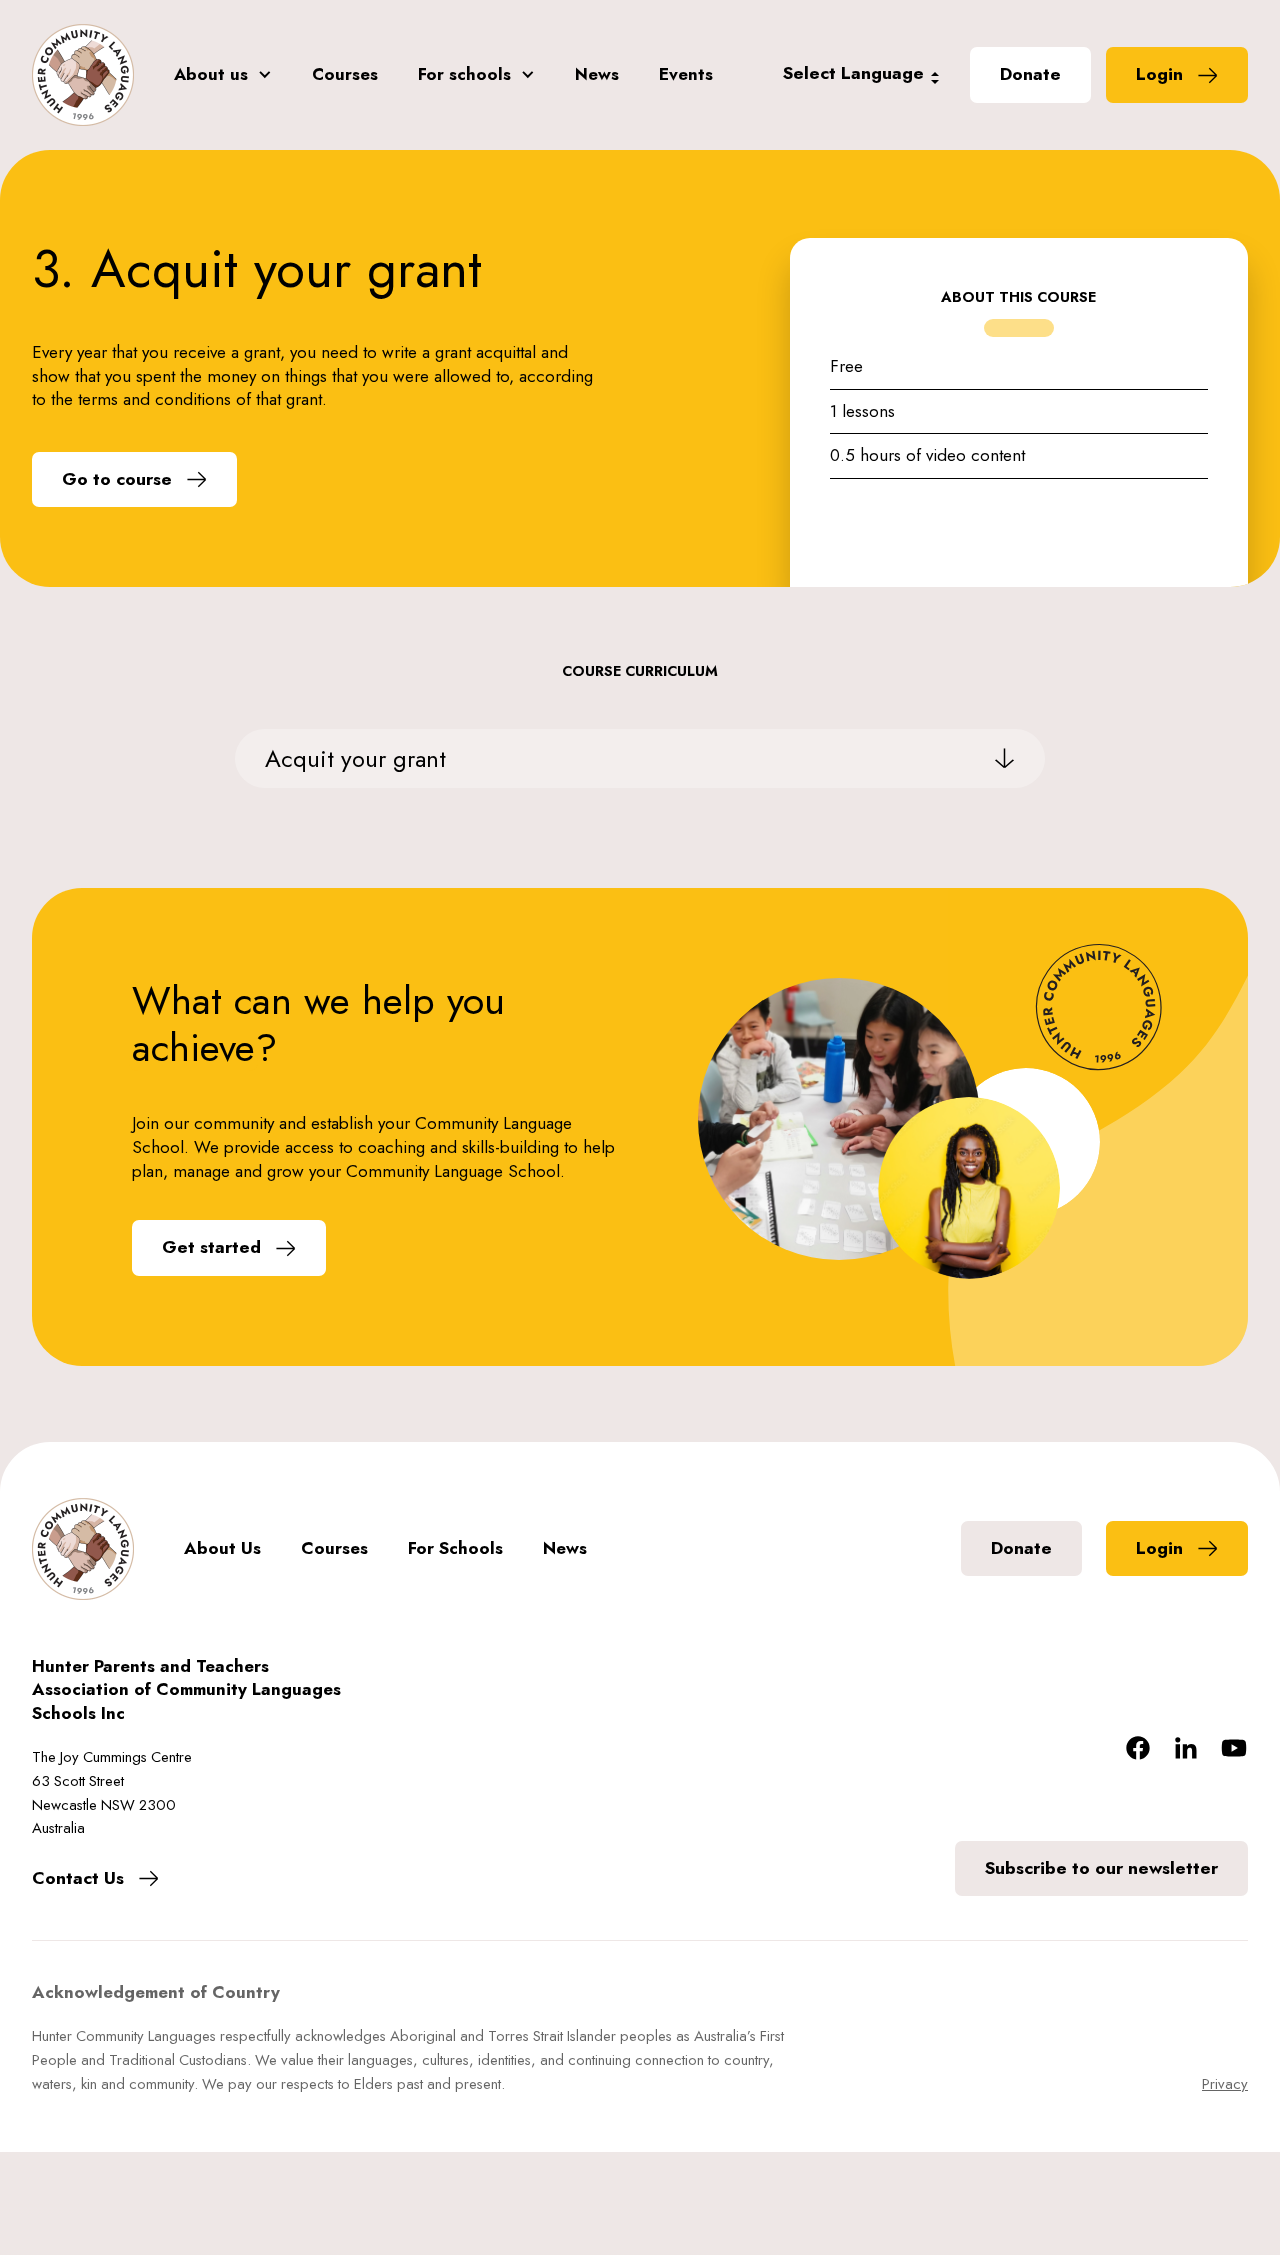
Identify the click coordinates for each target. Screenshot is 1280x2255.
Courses (345, 74)
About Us (222, 1548)
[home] (83, 75)
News (597, 74)
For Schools (455, 1548)
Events (686, 74)
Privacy (1225, 2084)
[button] (223, 75)
